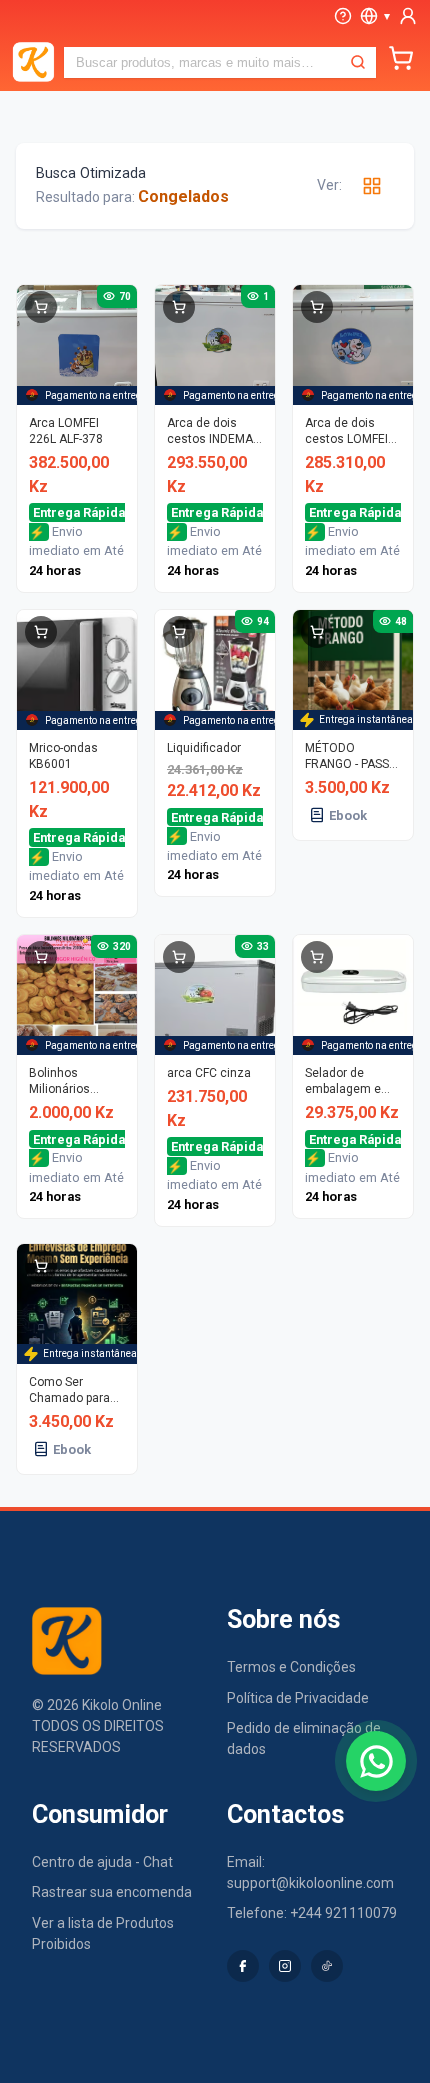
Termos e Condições (291, 1667)
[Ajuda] (343, 16)
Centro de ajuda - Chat (102, 1862)
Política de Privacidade (298, 1698)
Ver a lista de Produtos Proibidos (103, 1933)
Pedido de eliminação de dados (304, 1738)
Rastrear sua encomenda (112, 1892)
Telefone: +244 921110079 (312, 1913)
